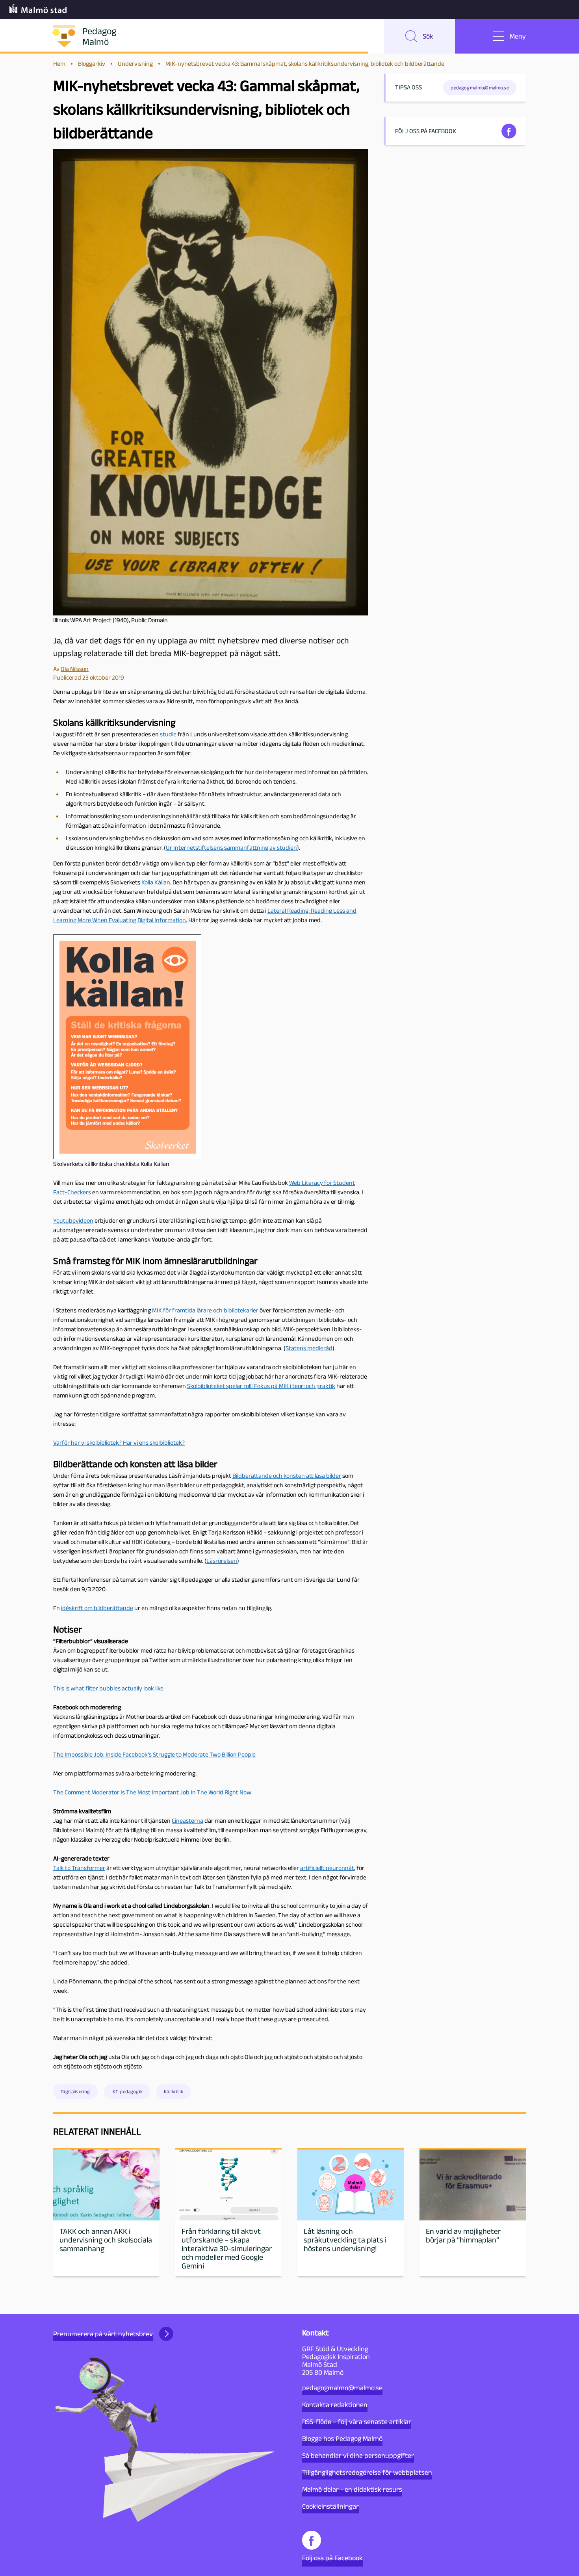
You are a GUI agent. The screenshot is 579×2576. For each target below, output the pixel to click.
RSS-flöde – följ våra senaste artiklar (357, 2422)
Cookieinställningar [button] (330, 2506)
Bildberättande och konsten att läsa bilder (287, 1476)
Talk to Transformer (79, 1868)
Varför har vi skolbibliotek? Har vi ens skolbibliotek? (119, 1443)
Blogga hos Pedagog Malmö (342, 2439)
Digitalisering (75, 2091)
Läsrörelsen (222, 1561)
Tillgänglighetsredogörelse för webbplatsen (367, 2472)
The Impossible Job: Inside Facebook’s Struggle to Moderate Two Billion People (154, 1754)
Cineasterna (187, 1821)
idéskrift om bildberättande (97, 1608)
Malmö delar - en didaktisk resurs (352, 2489)
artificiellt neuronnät (327, 1868)
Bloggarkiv (92, 64)
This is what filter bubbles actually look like (108, 1688)
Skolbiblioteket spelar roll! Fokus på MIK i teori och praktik (261, 1386)
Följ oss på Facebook (332, 2558)
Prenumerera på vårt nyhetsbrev (103, 2334)
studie (168, 734)
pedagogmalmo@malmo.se (342, 2388)
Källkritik (174, 2091)
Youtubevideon (73, 1220)
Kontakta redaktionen (335, 2405)
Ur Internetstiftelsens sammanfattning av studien (231, 848)
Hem (59, 64)
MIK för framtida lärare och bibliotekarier (205, 1310)
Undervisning (135, 64)
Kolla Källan (156, 882)
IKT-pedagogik (127, 2091)
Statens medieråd (309, 1348)
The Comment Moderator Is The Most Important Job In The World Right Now (152, 1792)
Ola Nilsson (75, 669)
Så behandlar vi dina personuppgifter (358, 2456)
